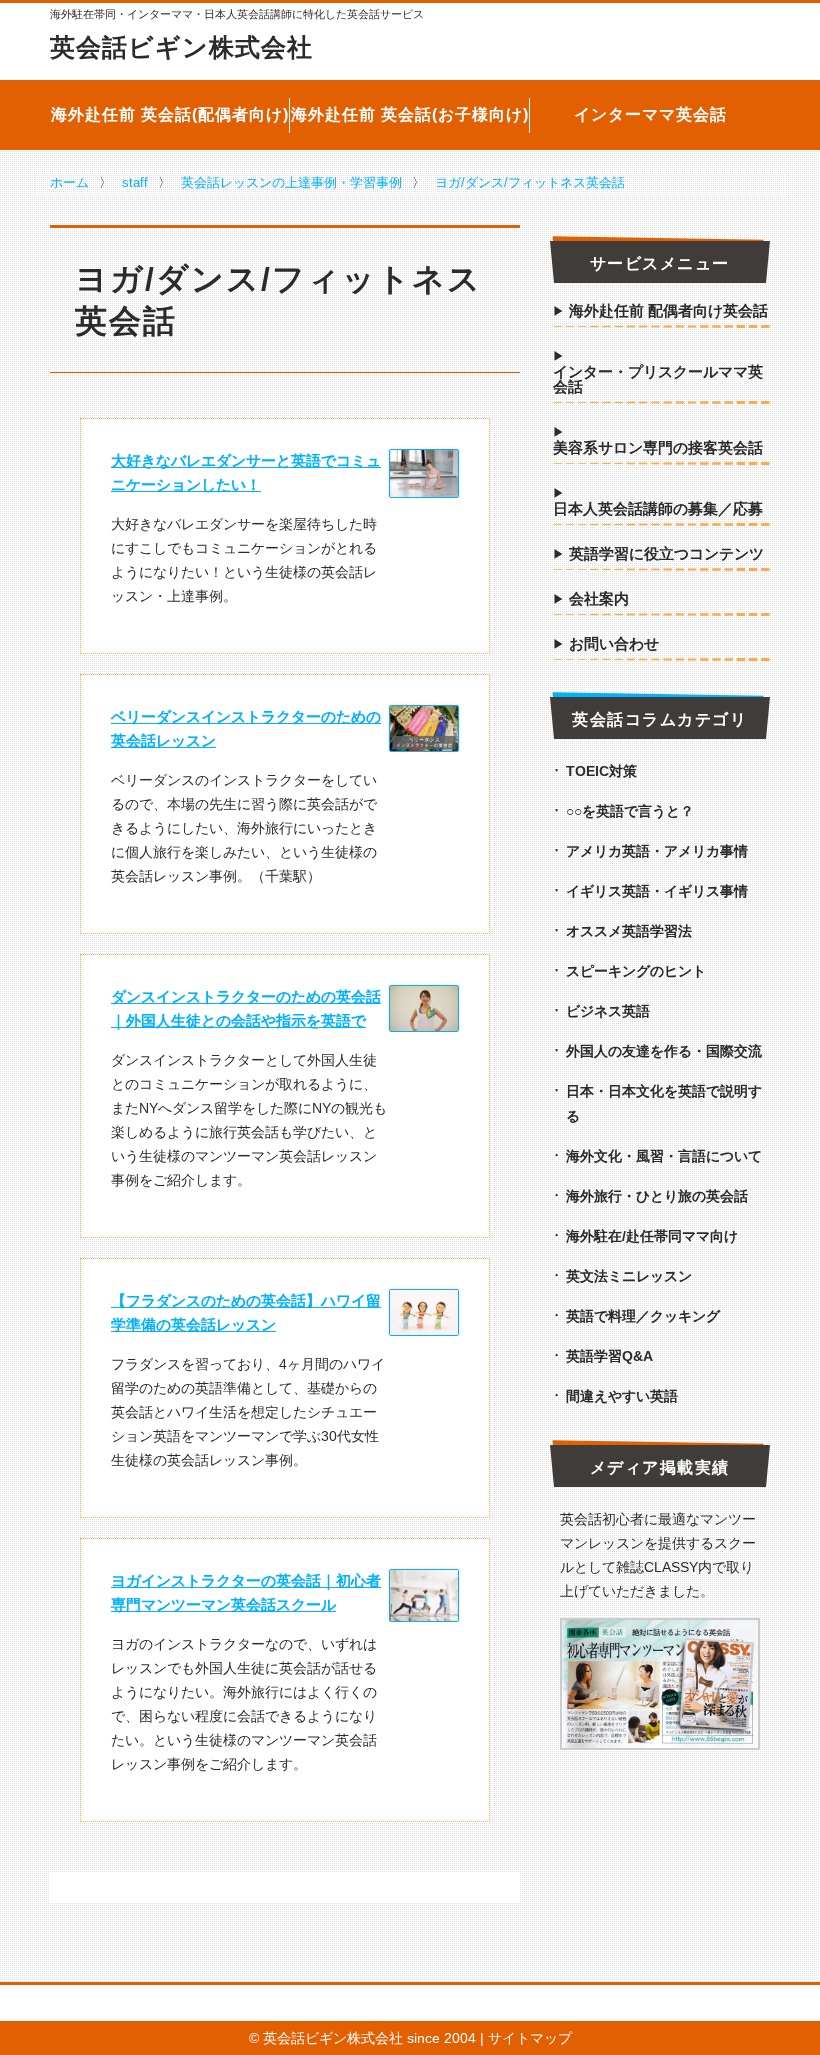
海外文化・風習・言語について (664, 1156)
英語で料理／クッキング (643, 1316)
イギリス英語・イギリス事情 (657, 891)
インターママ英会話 (650, 114)
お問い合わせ (614, 644)
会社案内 (599, 599)
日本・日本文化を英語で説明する (664, 1103)
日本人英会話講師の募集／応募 (658, 509)
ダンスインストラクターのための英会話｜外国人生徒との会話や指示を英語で (246, 1008)
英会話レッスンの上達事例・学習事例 (291, 182)
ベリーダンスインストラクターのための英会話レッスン (246, 728)
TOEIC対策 (601, 771)
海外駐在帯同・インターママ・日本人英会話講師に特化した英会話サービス (237, 14)
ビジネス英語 (608, 1011)
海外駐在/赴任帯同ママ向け (652, 1236)
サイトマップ (530, 2038)
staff (135, 182)
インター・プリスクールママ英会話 (658, 379)
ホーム (69, 182)
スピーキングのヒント (636, 971)
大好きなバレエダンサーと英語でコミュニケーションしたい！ (246, 472)
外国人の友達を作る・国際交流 (664, 1051)
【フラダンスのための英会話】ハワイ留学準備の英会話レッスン (246, 1312)
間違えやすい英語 (622, 1396)
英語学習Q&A (609, 1356)
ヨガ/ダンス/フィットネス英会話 (530, 182)
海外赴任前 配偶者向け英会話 (668, 311)
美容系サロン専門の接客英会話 (658, 448)
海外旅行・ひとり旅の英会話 (657, 1196)
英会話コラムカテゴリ (659, 720)
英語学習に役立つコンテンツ (666, 554)
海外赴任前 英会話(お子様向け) (410, 114)
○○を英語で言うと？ (630, 811)
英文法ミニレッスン (629, 1276)
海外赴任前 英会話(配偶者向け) (170, 114)
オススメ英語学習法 (629, 931)
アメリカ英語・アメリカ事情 (657, 851)
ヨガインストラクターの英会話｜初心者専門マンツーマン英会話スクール (246, 1592)
